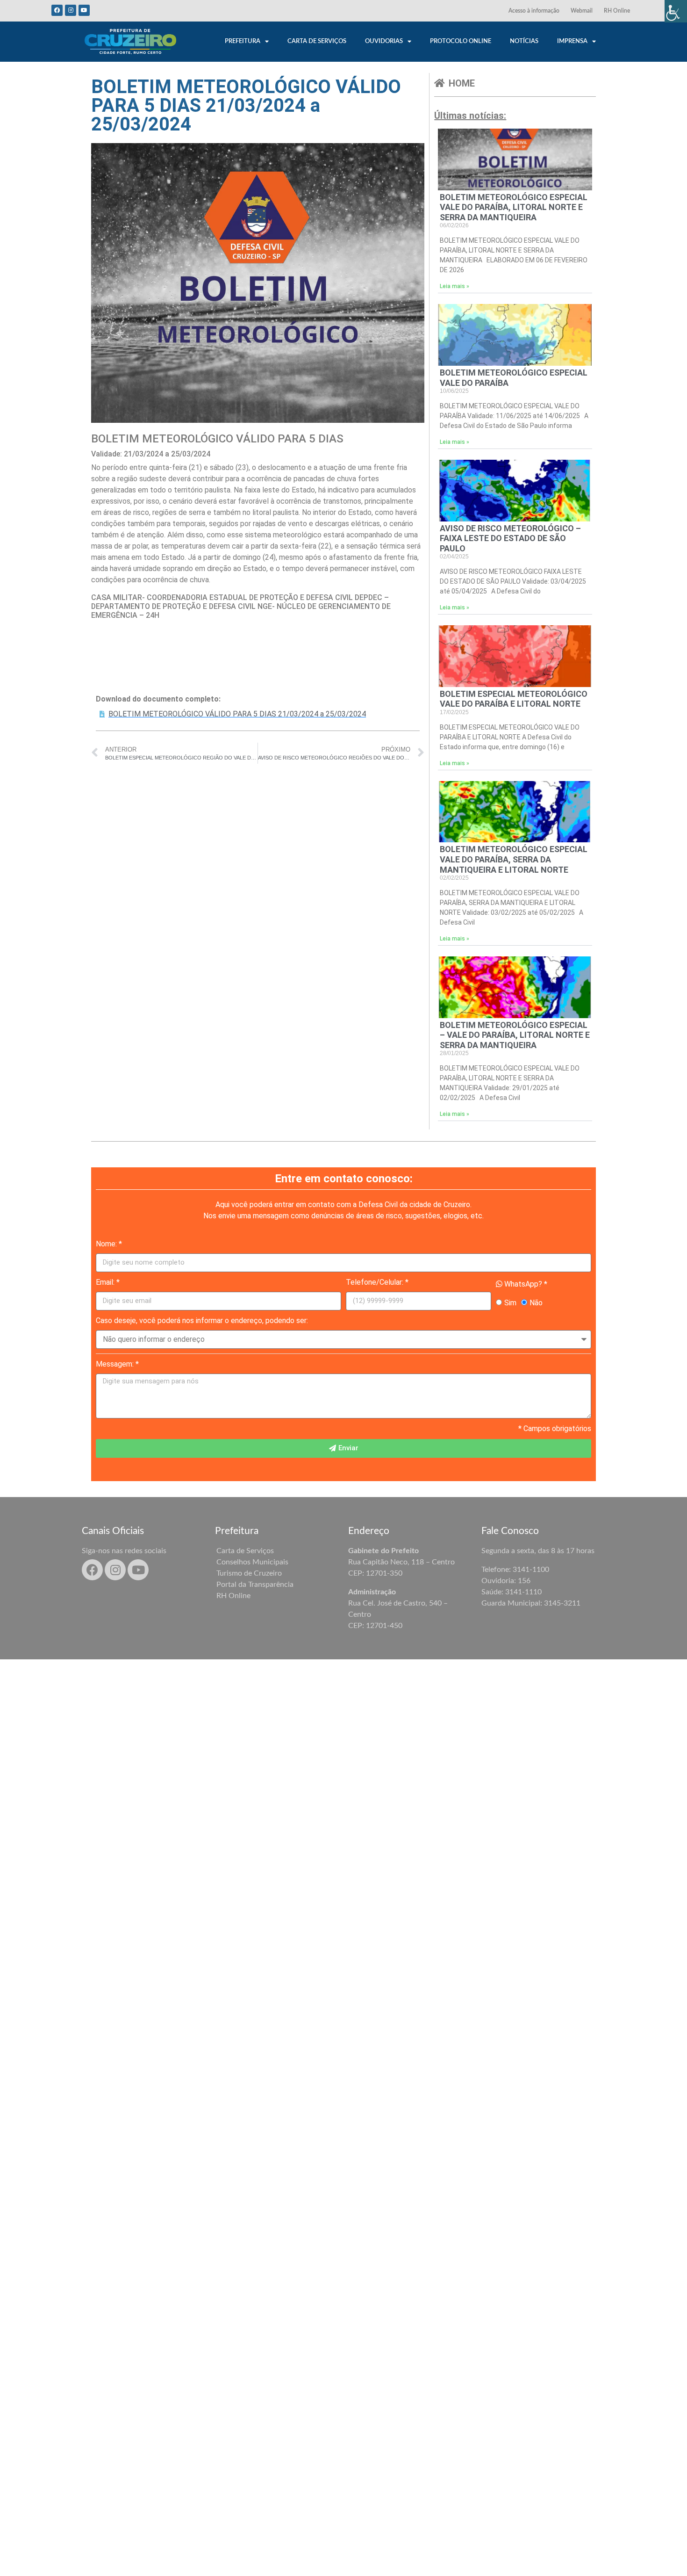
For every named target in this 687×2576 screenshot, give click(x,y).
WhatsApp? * (525, 1284)
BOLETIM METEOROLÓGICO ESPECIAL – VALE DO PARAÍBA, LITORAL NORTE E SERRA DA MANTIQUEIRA (515, 1035)
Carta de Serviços (245, 1551)
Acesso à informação (534, 11)
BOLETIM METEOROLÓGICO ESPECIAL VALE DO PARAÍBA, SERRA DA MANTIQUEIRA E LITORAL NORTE (514, 859)
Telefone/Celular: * (377, 1282)
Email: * (108, 1282)
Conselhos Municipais (252, 1562)
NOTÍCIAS (524, 41)
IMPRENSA (572, 41)
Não (536, 1303)
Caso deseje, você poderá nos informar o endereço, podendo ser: (202, 1321)
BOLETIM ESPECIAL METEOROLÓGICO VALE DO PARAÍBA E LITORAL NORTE (514, 699)
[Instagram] (71, 10)
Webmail (582, 11)
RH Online (617, 11)
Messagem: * (117, 1364)
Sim (510, 1303)
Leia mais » (454, 286)
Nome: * (109, 1244)
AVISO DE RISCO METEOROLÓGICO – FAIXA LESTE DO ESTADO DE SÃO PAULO (510, 538)
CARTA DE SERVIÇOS (317, 41)
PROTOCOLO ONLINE (461, 41)
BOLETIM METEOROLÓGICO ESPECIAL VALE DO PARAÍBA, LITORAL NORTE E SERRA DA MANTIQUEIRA (514, 207)
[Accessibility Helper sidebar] (676, 11)
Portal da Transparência (255, 1585)
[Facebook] (57, 10)
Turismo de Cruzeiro (249, 1573)
